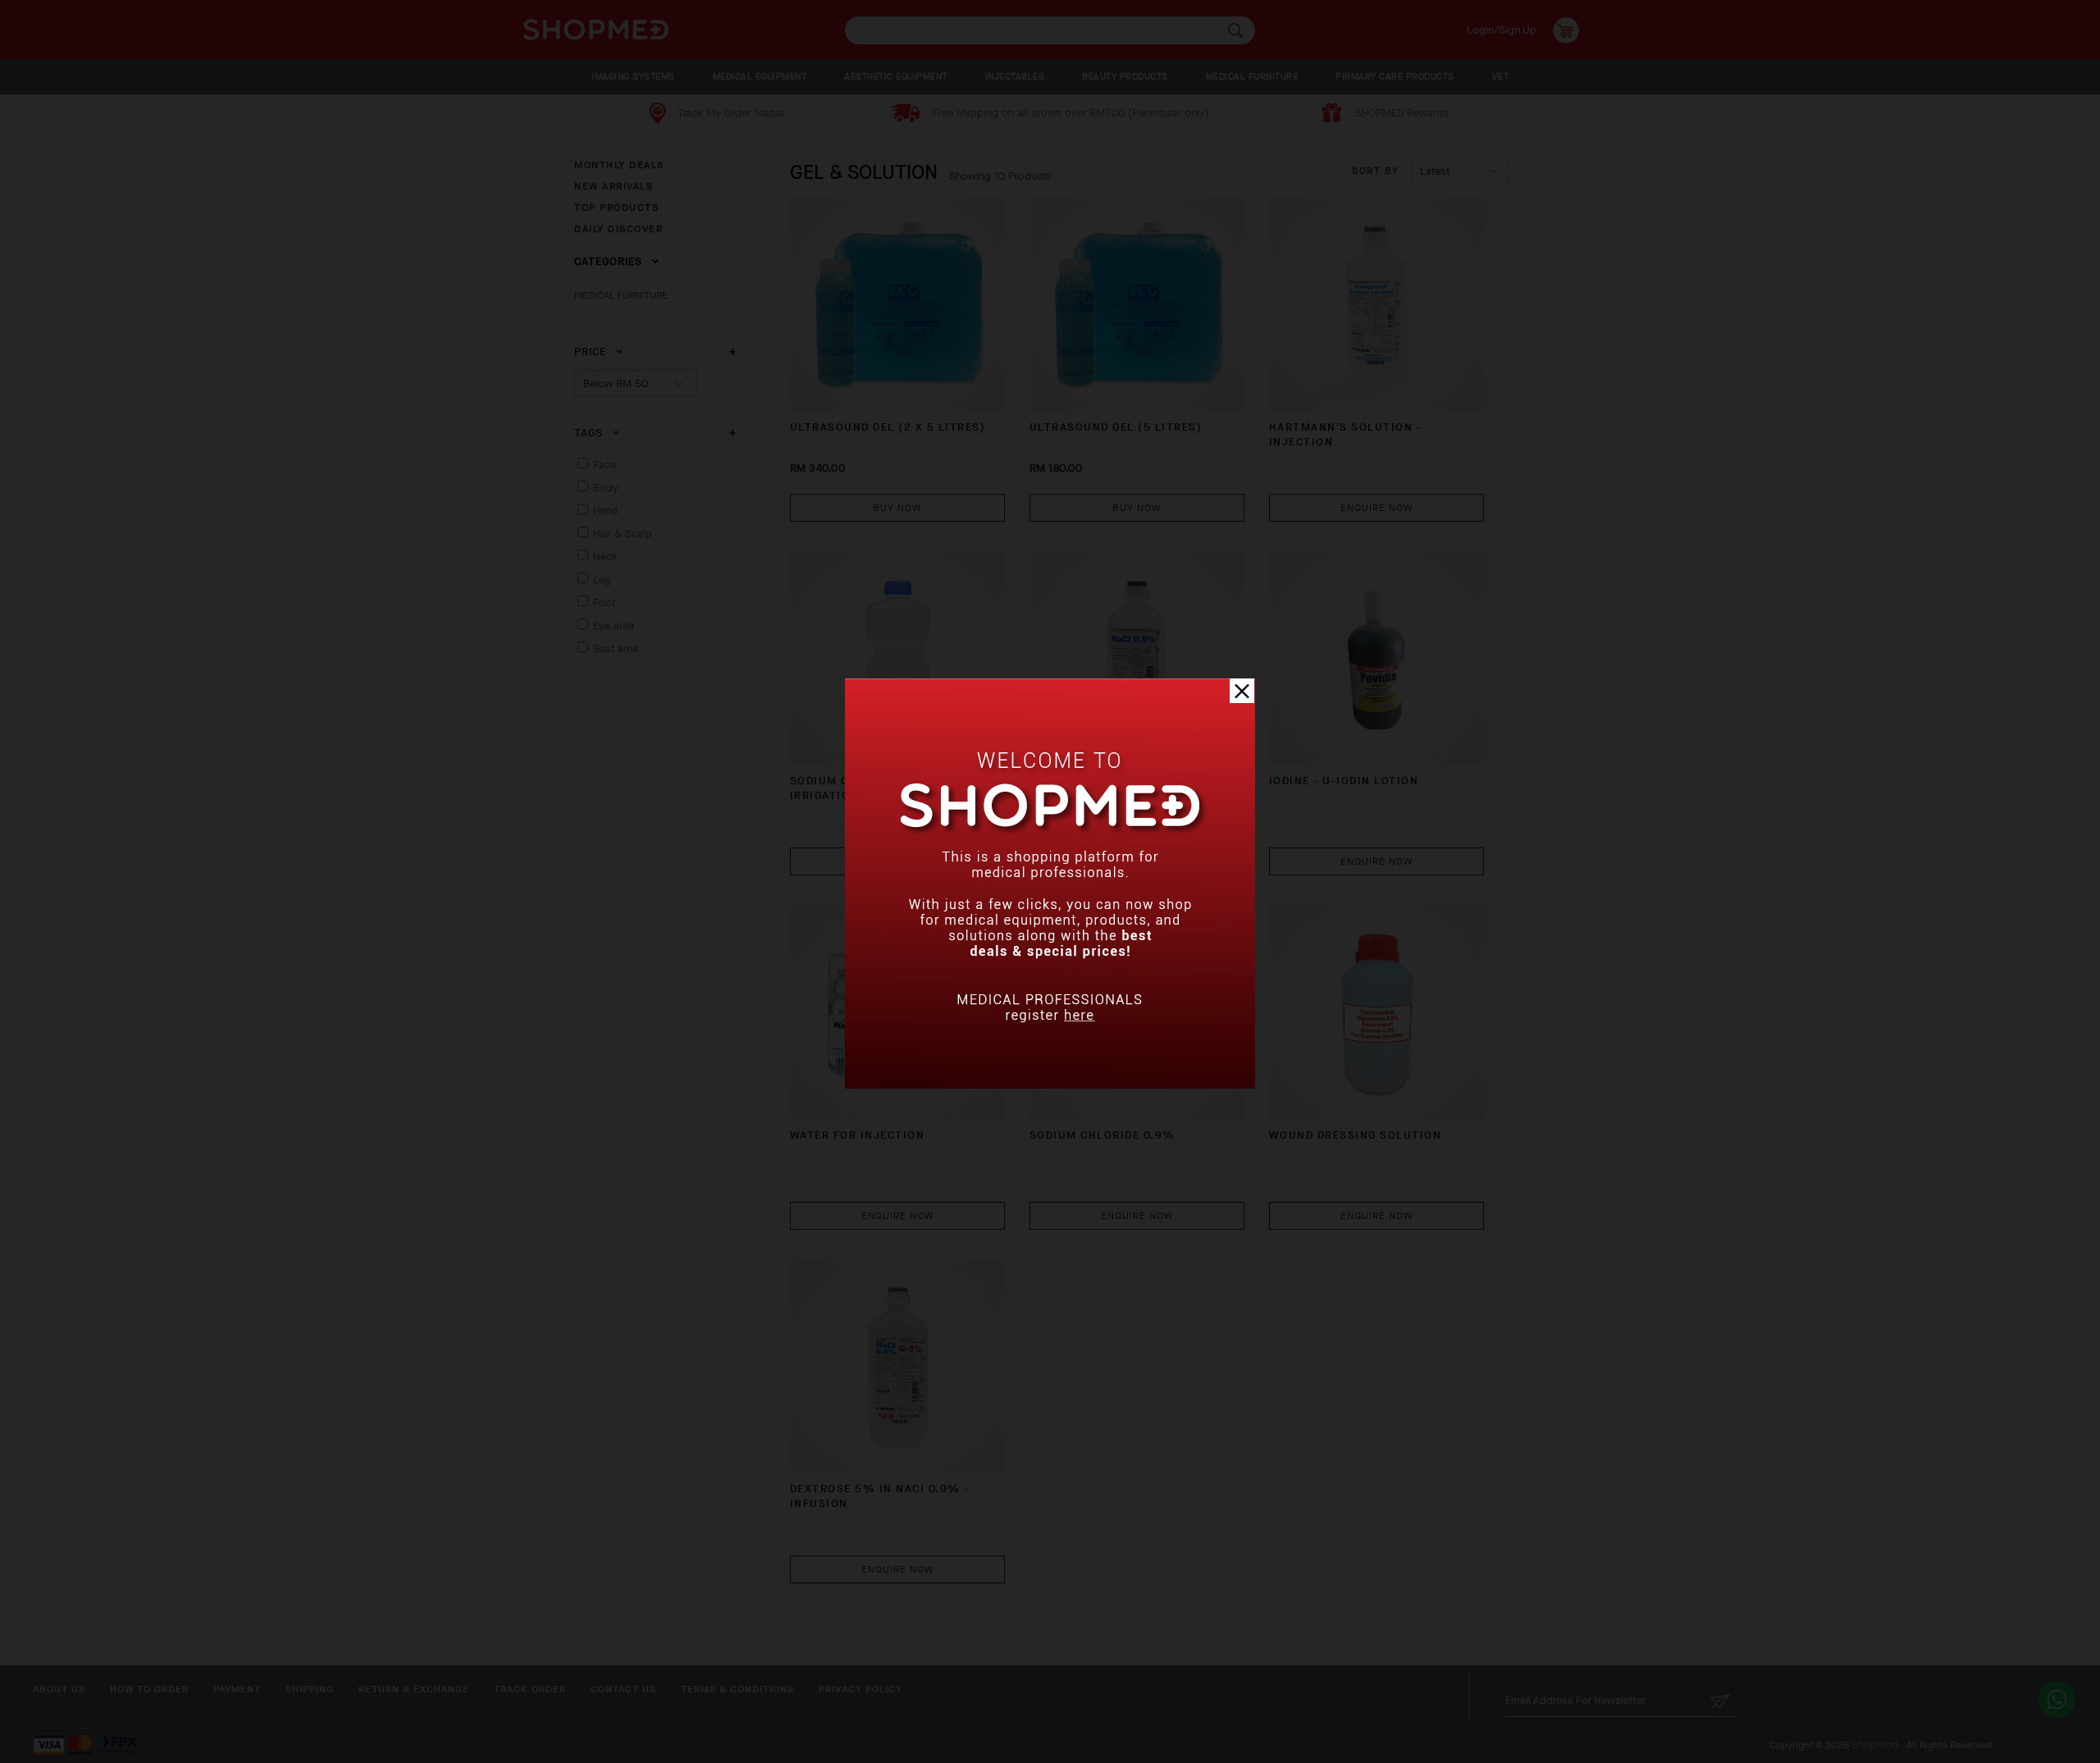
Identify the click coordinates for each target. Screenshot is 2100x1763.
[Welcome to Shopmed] (1050, 1085)
